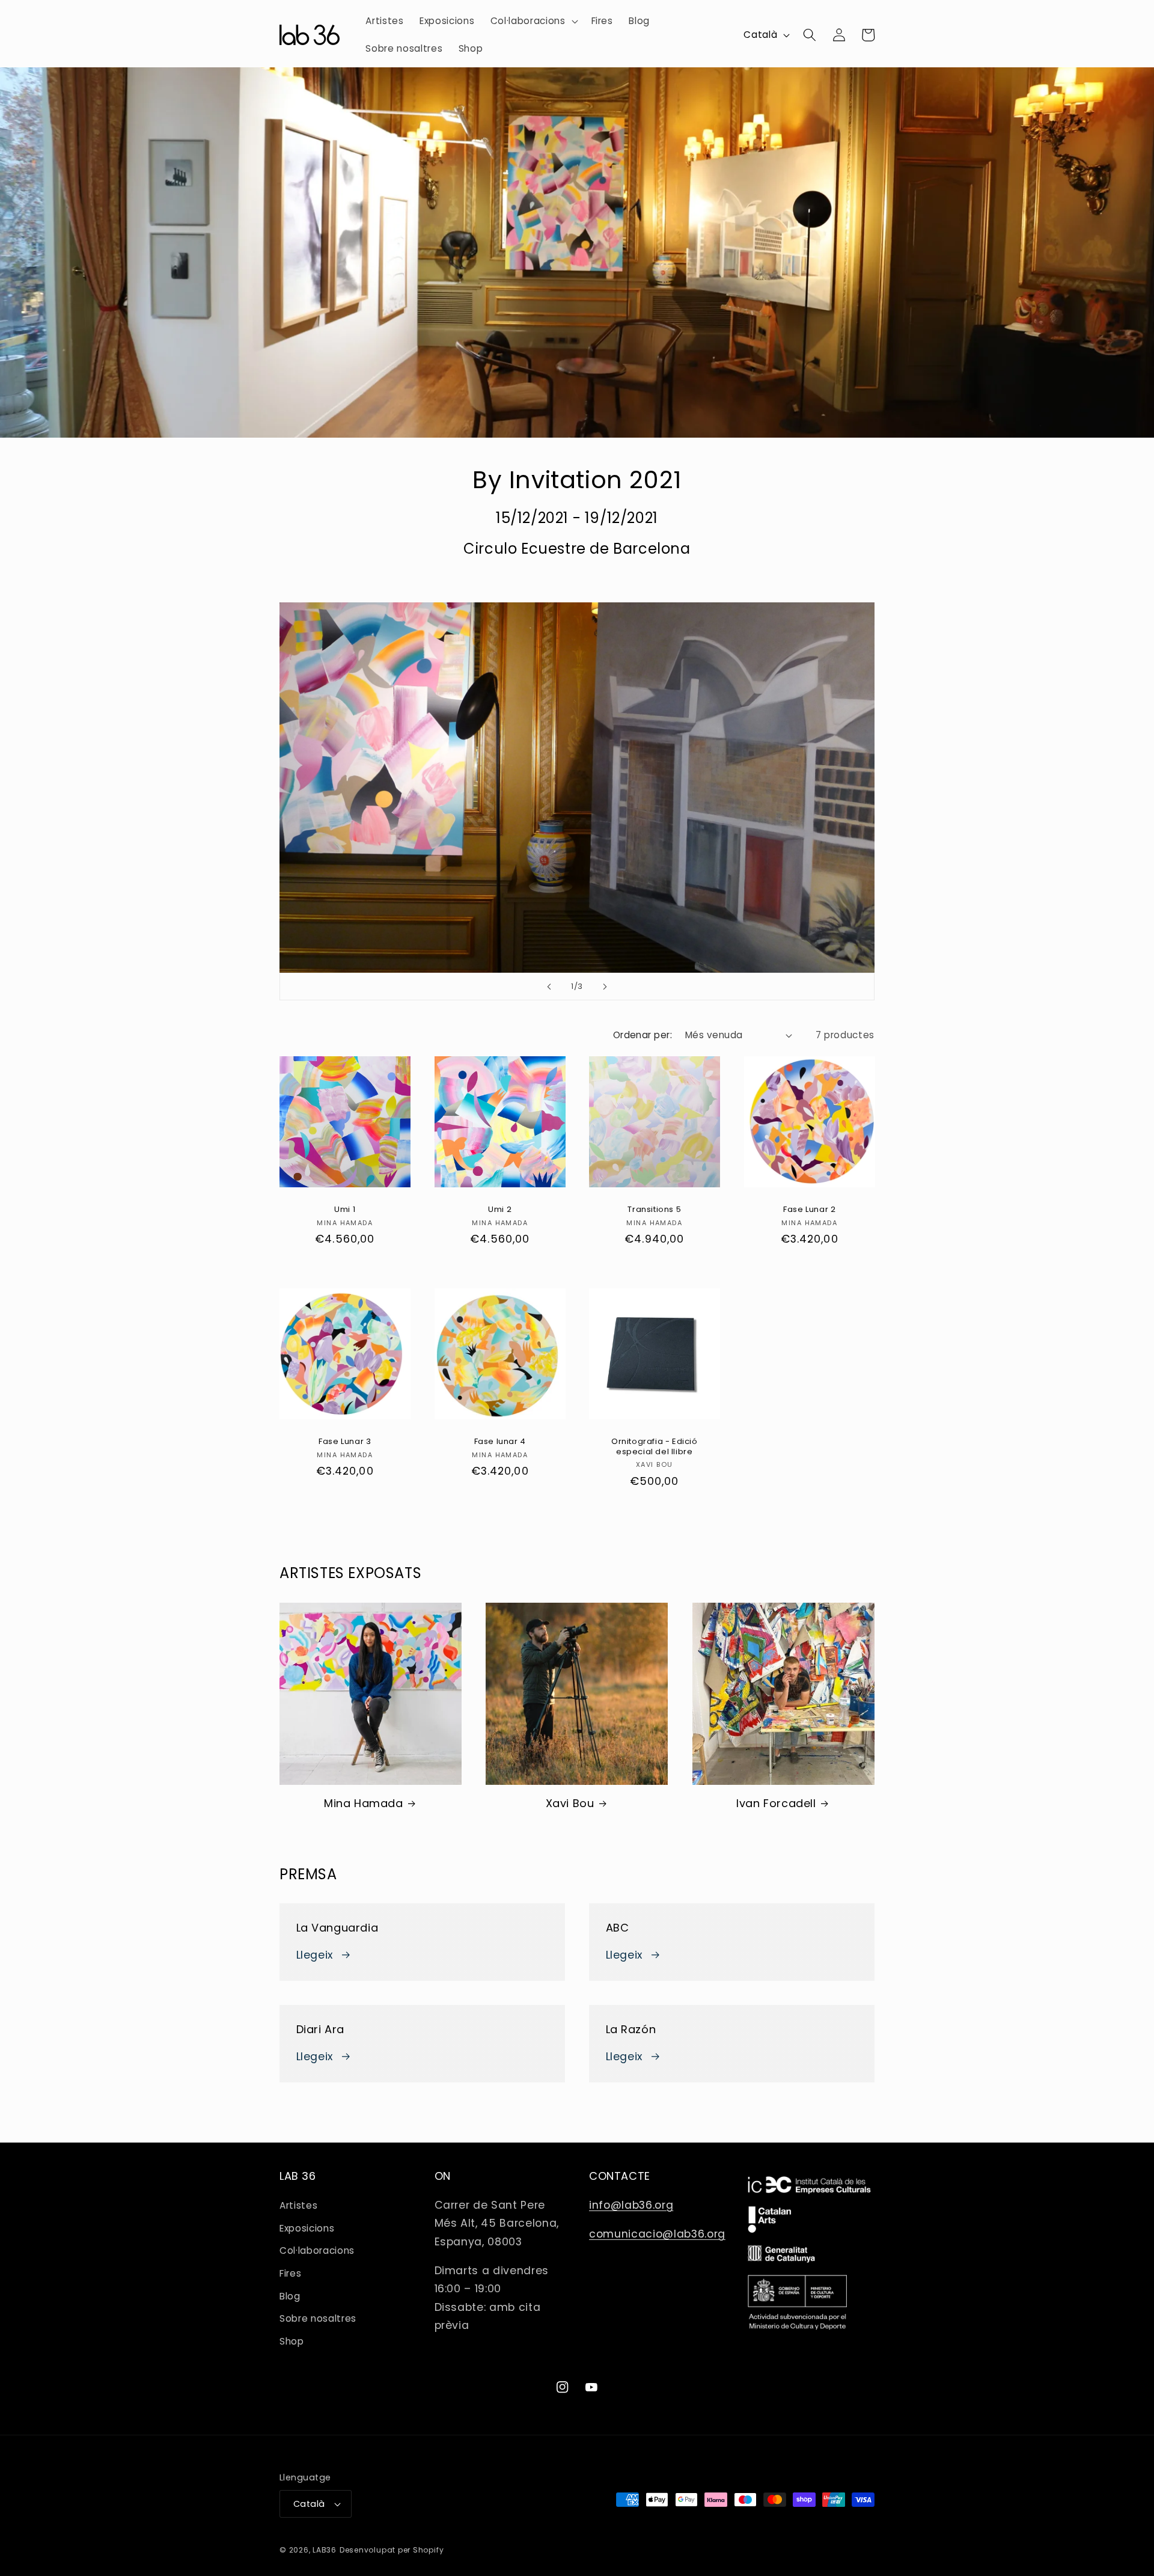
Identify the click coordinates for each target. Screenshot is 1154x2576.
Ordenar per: (643, 1035)
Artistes (298, 2205)
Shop (292, 2341)
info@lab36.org (631, 2205)
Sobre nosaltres (318, 2318)
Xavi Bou (570, 1803)
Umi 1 (345, 1210)
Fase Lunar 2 (809, 1210)
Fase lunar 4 (499, 1442)
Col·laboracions (317, 2250)
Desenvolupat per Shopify (392, 2550)
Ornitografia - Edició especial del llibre (655, 1447)
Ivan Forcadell (776, 1803)
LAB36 (325, 2550)
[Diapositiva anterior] (549, 987)
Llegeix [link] (624, 1955)
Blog (290, 2296)
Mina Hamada (364, 1803)
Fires (290, 2273)
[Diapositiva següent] (605, 987)
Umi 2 (500, 1210)
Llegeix (315, 1955)
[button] (533, 21)
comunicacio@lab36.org (657, 2234)
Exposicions (307, 2228)
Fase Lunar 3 (345, 1442)
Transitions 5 (654, 1210)
